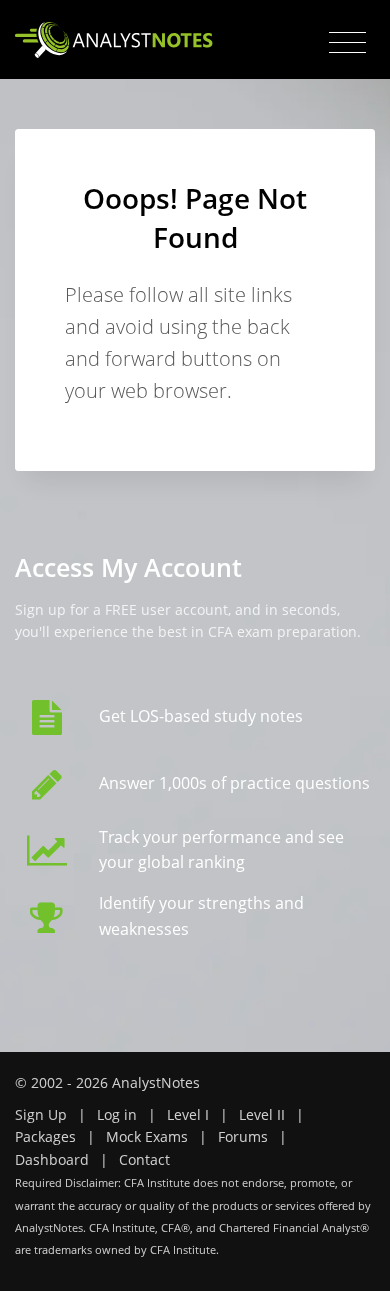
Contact (144, 1159)
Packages (45, 1136)
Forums (243, 1136)
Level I (188, 1114)
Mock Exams (147, 1136)
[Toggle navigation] (347, 43)
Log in (117, 1114)
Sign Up (41, 1114)
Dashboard (52, 1159)
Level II (262, 1114)
